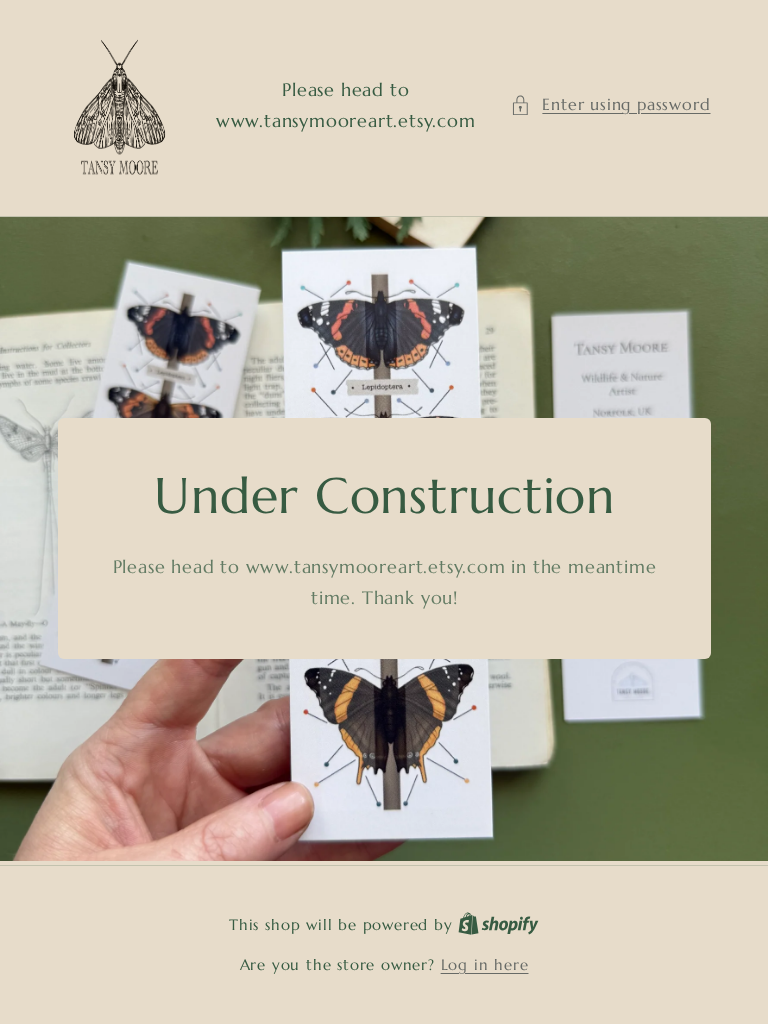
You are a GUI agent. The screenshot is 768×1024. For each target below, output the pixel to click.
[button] (610, 104)
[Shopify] (498, 924)
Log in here (485, 964)
